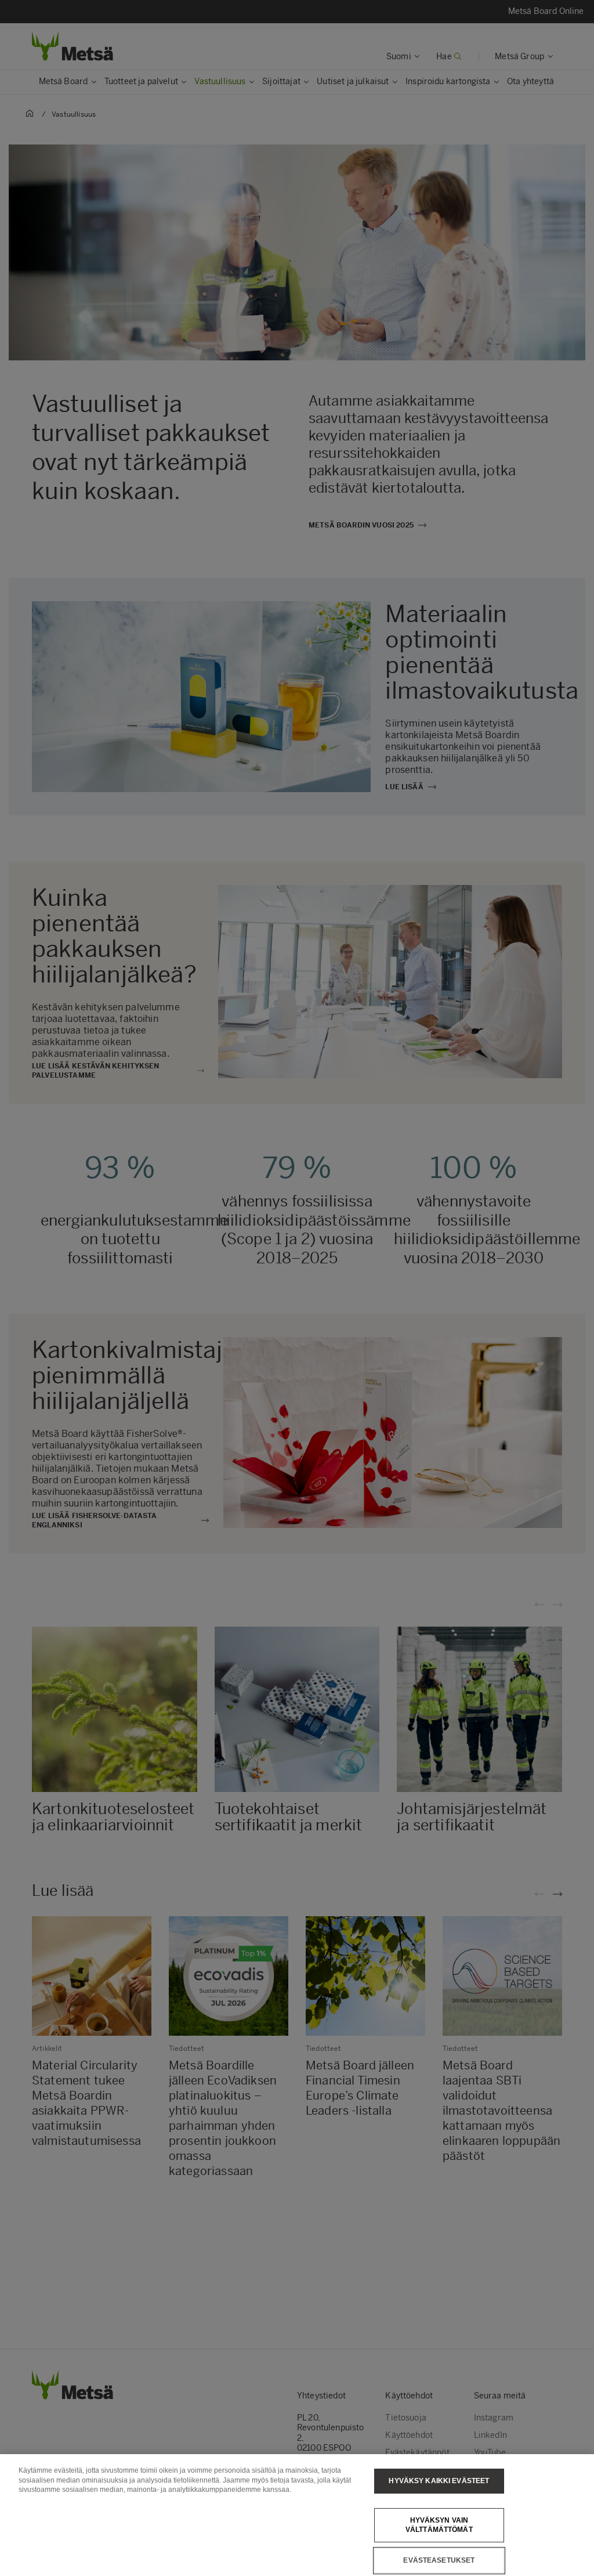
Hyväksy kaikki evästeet (439, 2481)
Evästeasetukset (439, 2560)
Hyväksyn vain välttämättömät (439, 2525)
